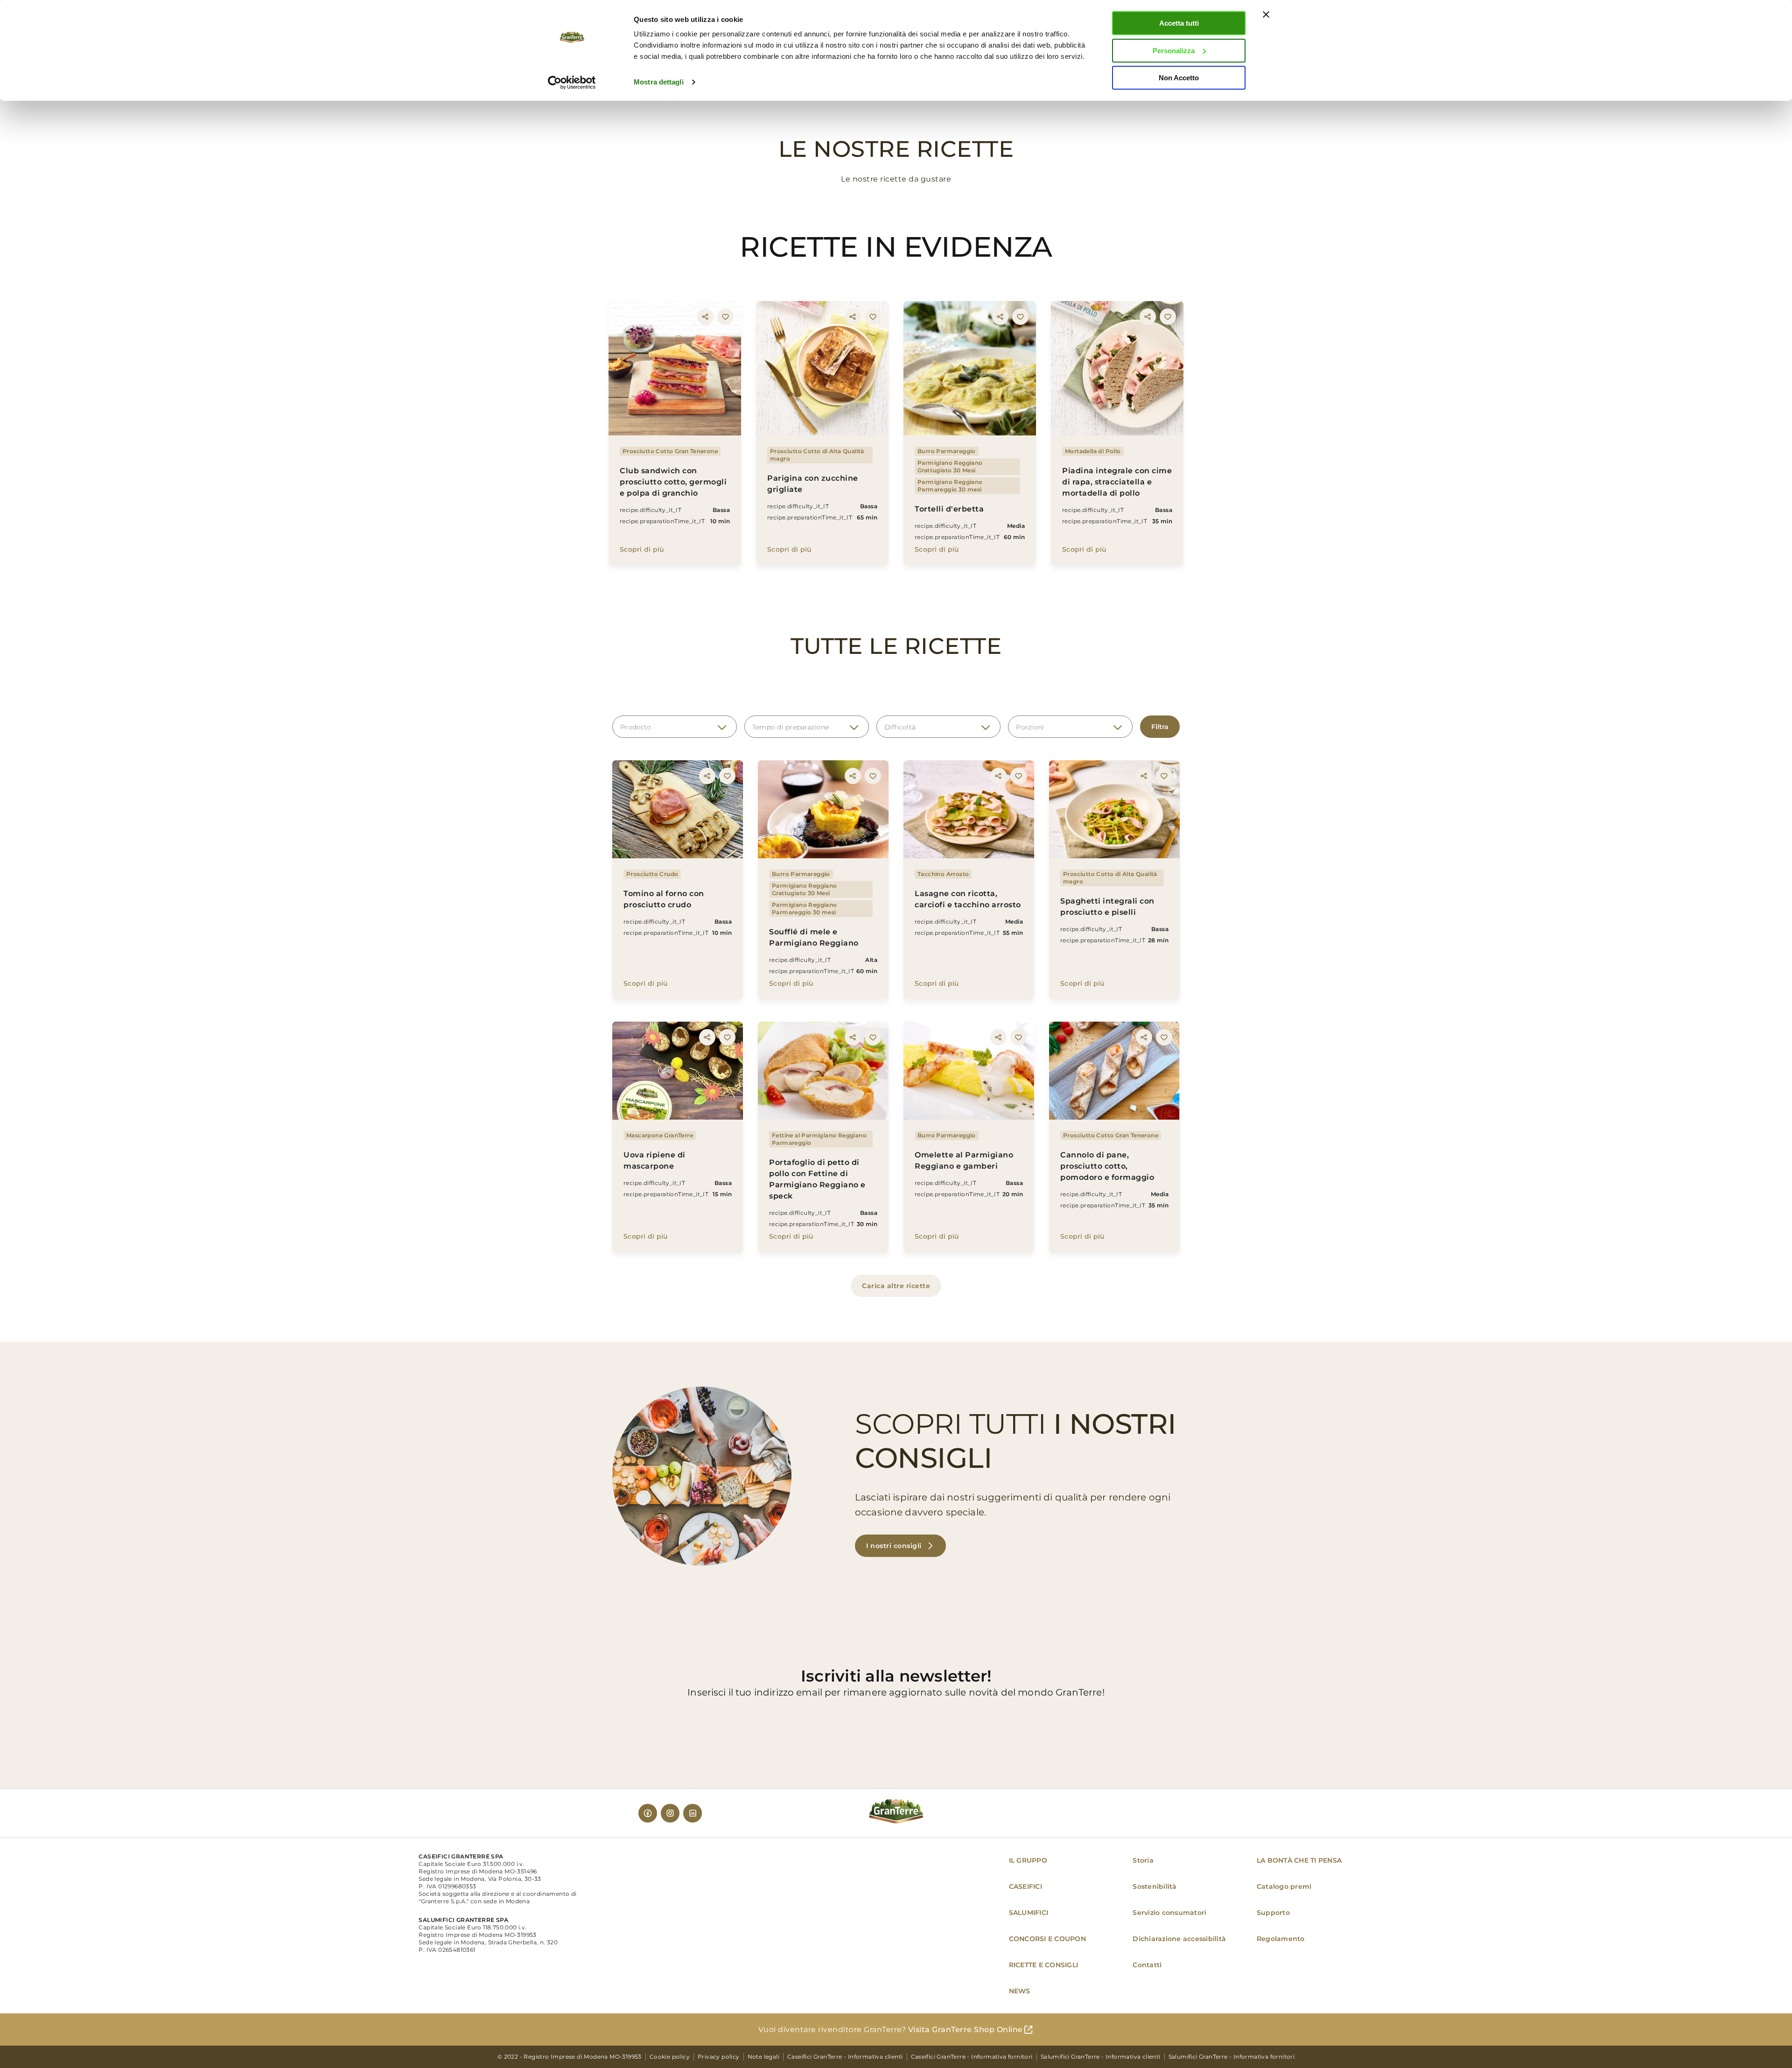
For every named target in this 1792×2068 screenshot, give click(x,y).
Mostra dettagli (659, 82)
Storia (1143, 1860)
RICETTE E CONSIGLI (1044, 1965)
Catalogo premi (1284, 1886)
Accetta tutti (1179, 23)
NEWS (1020, 1991)
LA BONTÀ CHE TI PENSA (1299, 1860)
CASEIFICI (1025, 1886)
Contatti (1147, 1965)
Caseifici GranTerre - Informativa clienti (845, 2057)
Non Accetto (1179, 78)
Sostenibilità (1155, 1886)
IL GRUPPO (1028, 1860)
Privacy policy (719, 2057)
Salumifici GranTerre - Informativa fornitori (1232, 2057)
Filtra (1160, 727)
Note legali (763, 2057)
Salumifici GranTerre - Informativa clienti (1101, 2057)
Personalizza (1174, 51)
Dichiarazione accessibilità (1179, 1939)
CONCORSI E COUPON (1047, 1939)
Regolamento (1281, 1939)
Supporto (1273, 1913)
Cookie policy (670, 2057)
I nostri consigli (894, 1546)
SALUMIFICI (1029, 1913)
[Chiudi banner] (1266, 14)
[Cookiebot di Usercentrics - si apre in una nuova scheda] (572, 83)
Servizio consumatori (1169, 1913)
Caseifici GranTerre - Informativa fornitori (972, 2057)
